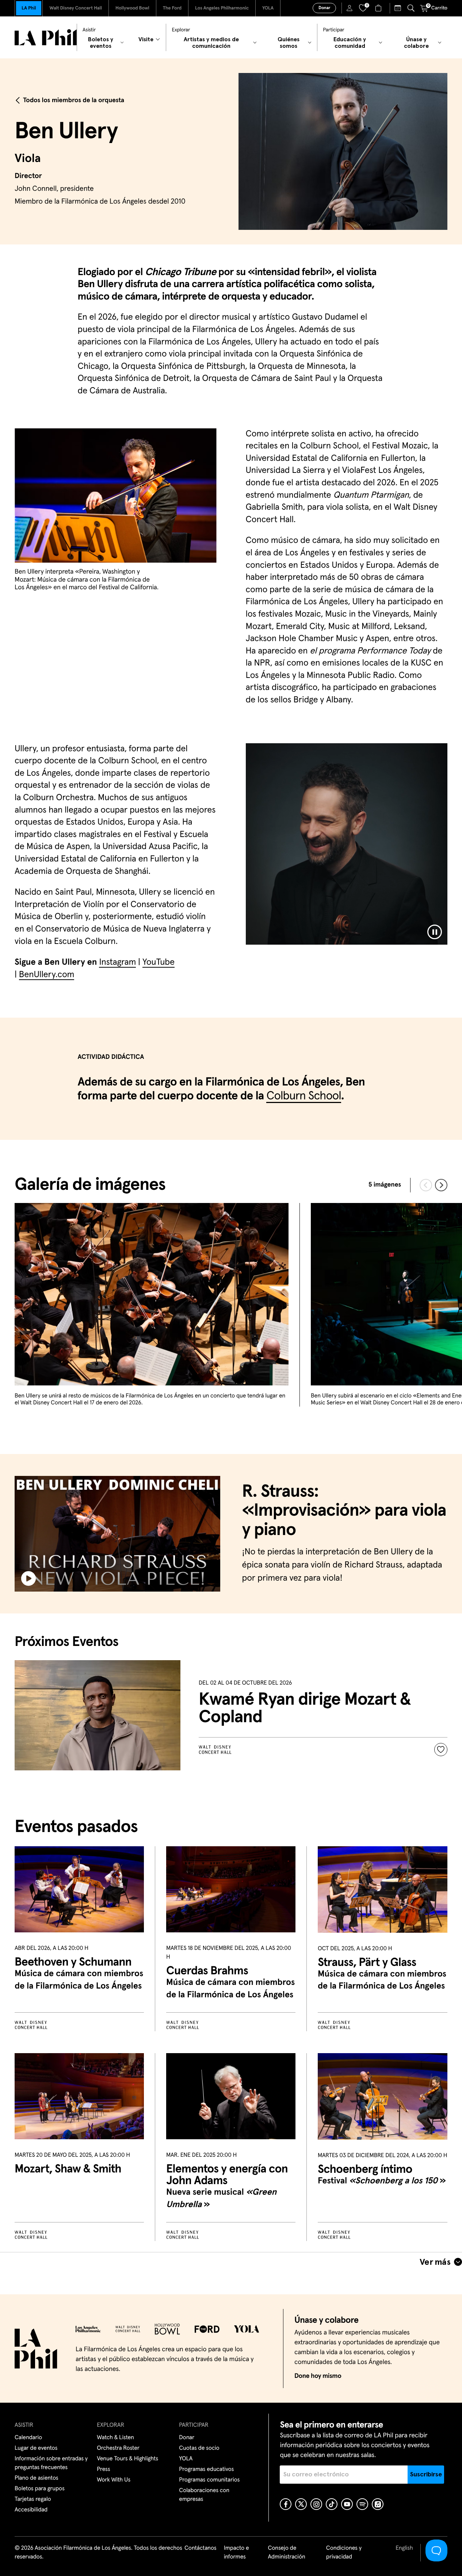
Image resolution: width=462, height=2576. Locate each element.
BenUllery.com (47, 975)
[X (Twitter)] (301, 2504)
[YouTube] (347, 2504)
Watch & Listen (115, 2438)
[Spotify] (362, 2504)
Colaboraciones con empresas (204, 2495)
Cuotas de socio (199, 2448)
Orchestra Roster (118, 2448)
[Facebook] (286, 2504)
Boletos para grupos (40, 2489)
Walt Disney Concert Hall (76, 8)
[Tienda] (379, 8)
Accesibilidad (31, 2510)
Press (103, 2469)
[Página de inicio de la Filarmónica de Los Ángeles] (46, 37)
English (404, 2548)
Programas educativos (206, 2469)
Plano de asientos (37, 2478)
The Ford (172, 8)
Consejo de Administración (286, 2553)
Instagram (117, 963)
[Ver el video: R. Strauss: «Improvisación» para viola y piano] (117, 1534)
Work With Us (114, 2480)
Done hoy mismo (318, 2376)
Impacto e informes (236, 2553)
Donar (324, 8)
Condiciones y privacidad (344, 2553)
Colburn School (303, 1096)
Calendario (28, 2438)
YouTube (159, 963)
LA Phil (29, 8)
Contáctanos (201, 2548)
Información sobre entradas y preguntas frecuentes (51, 2463)
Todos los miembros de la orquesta (74, 100)
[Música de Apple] (378, 2504)
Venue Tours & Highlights (127, 2459)
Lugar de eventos (36, 2448)
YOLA (268, 8)
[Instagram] (316, 2504)
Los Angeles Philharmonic (222, 8)
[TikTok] (332, 2504)
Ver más (435, 2262)
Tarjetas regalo (33, 2499)
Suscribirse (426, 2475)
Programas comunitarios (209, 2480)
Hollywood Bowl (132, 8)
